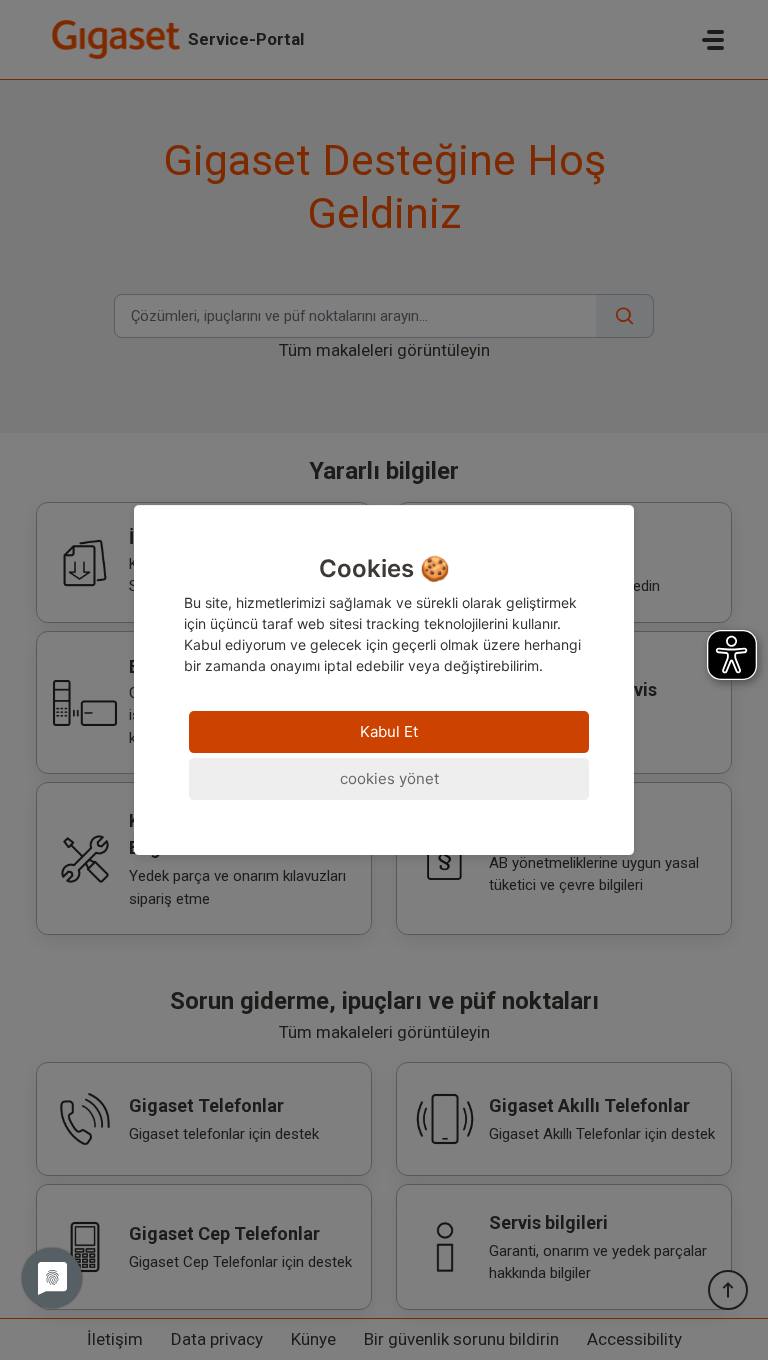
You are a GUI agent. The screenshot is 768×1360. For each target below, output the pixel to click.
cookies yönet (389, 778)
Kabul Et (389, 731)
